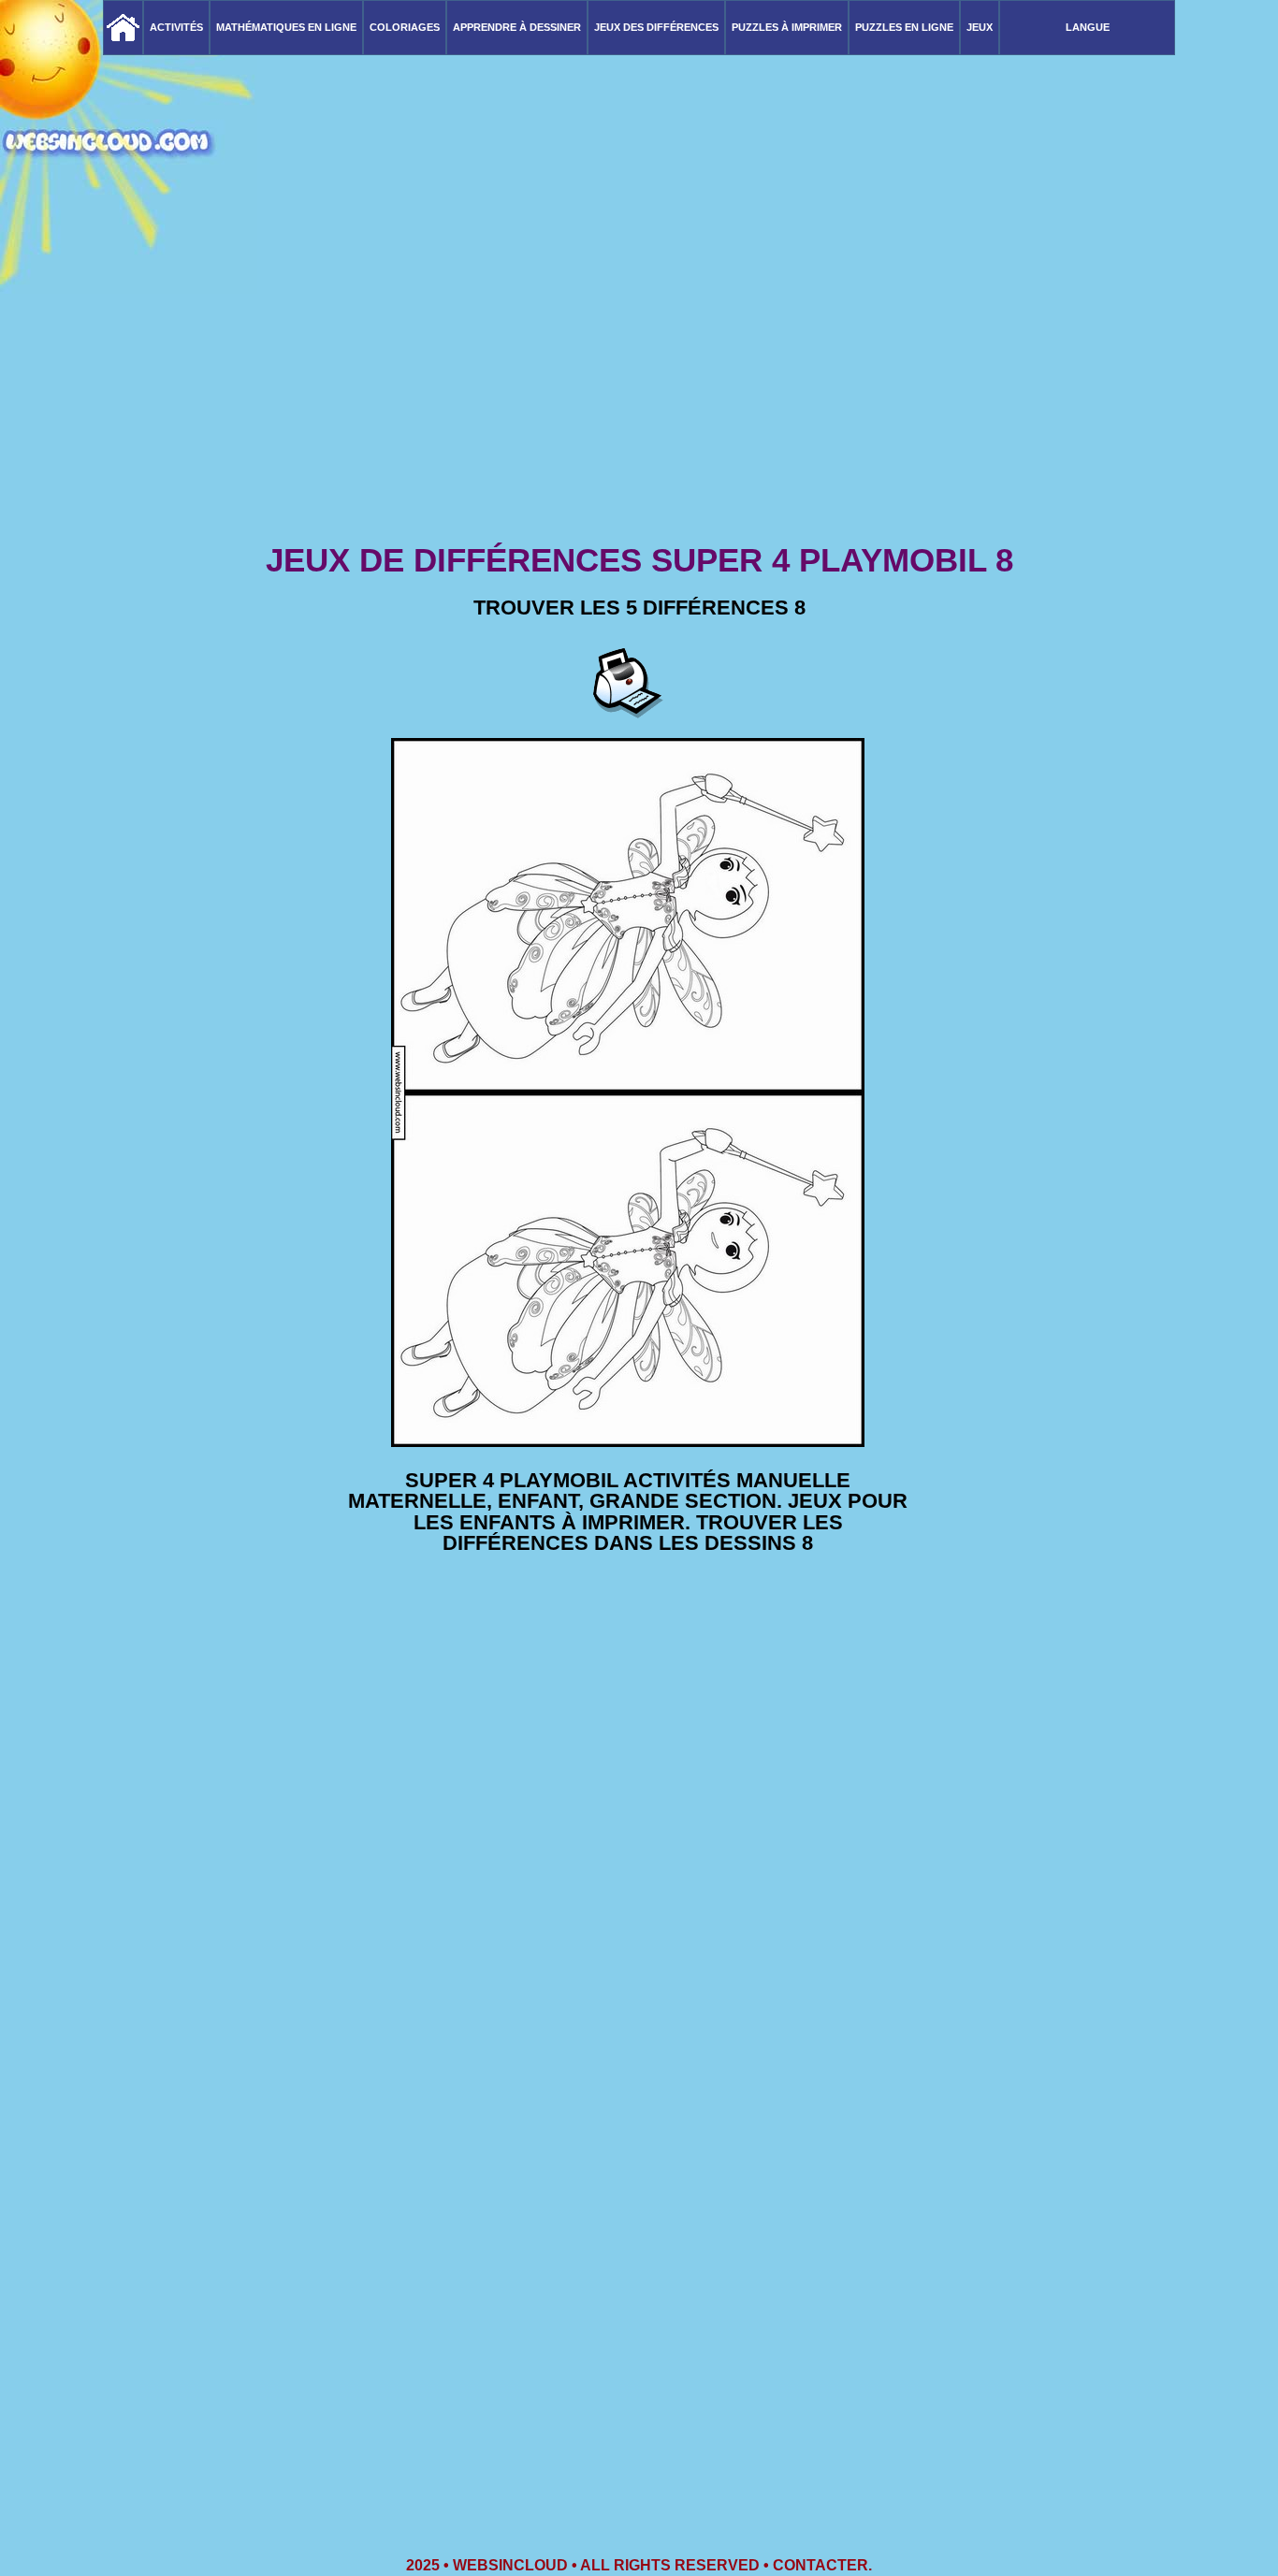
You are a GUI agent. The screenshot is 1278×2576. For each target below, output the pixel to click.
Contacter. (822, 2565)
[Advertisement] (639, 393)
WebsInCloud (510, 2565)
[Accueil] (123, 28)
